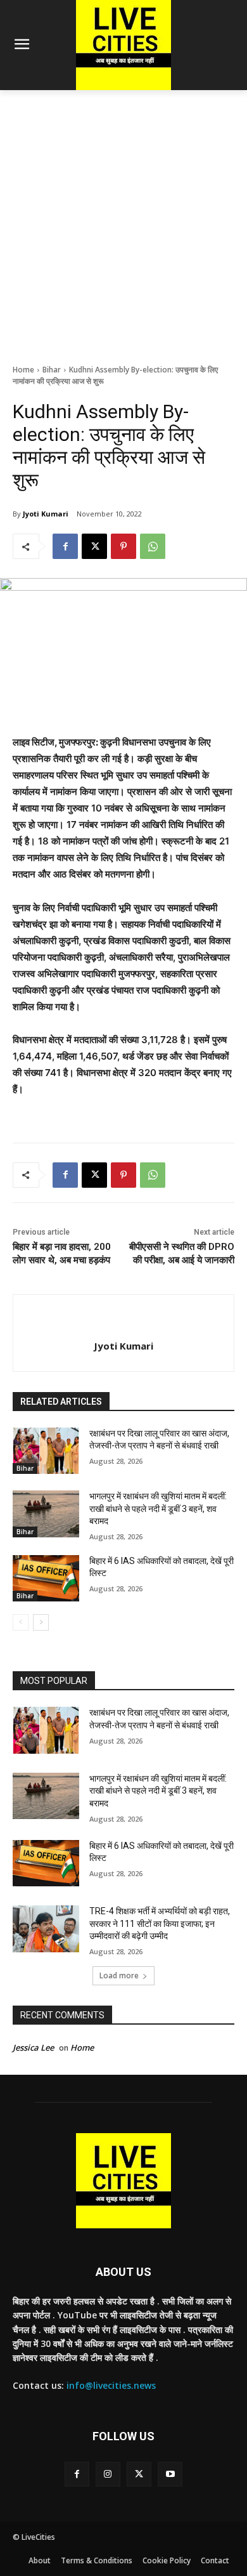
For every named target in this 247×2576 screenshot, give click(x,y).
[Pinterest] (123, 546)
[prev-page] (21, 1622)
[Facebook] (65, 546)
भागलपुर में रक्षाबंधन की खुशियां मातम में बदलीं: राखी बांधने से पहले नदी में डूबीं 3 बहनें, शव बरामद (158, 1508)
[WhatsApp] (153, 546)
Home (23, 370)
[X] (94, 546)
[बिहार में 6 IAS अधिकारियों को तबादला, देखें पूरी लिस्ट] (46, 1579)
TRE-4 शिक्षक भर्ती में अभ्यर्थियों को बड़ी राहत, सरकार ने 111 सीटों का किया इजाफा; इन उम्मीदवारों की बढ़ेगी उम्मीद (160, 1923)
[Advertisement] (123, 220)
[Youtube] (170, 2474)
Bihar (52, 370)
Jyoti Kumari (46, 514)
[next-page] (41, 1622)
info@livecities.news (111, 2385)
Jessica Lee (33, 2047)
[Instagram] (108, 2474)
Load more (119, 1975)
